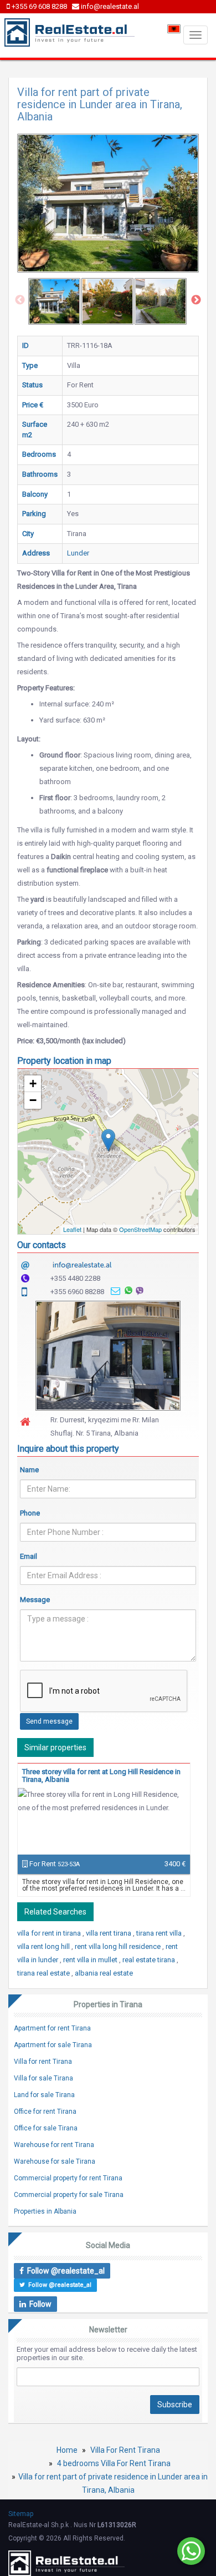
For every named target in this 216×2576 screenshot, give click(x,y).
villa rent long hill (44, 1946)
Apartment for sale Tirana (53, 2045)
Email (29, 1556)
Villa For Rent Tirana (125, 2450)
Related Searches (55, 1912)
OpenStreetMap (140, 1229)
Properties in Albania (45, 2211)
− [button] (33, 1100)
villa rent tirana (109, 1933)
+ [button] (33, 1084)
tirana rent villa (160, 1933)
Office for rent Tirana (45, 2112)
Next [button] (196, 300)
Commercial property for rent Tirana (68, 2178)
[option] (54, 301)
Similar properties (55, 1747)
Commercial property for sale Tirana (69, 2195)
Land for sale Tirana (44, 2095)
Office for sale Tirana (46, 2128)
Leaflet (72, 1229)
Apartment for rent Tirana (52, 2028)
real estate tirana (150, 1960)
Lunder (78, 553)
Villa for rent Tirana (43, 2062)
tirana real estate (44, 1973)
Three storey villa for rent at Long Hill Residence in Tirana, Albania (101, 1776)
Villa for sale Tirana (43, 2078)
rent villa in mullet (91, 1960)
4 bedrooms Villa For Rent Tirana (114, 2463)
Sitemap (21, 2514)
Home (67, 2450)
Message (35, 1600)
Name (29, 1470)
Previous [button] (20, 300)
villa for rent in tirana (50, 1933)
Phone (30, 1513)
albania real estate (104, 1973)
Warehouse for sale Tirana (55, 2161)
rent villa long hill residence (119, 1946)
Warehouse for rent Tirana (54, 2145)
